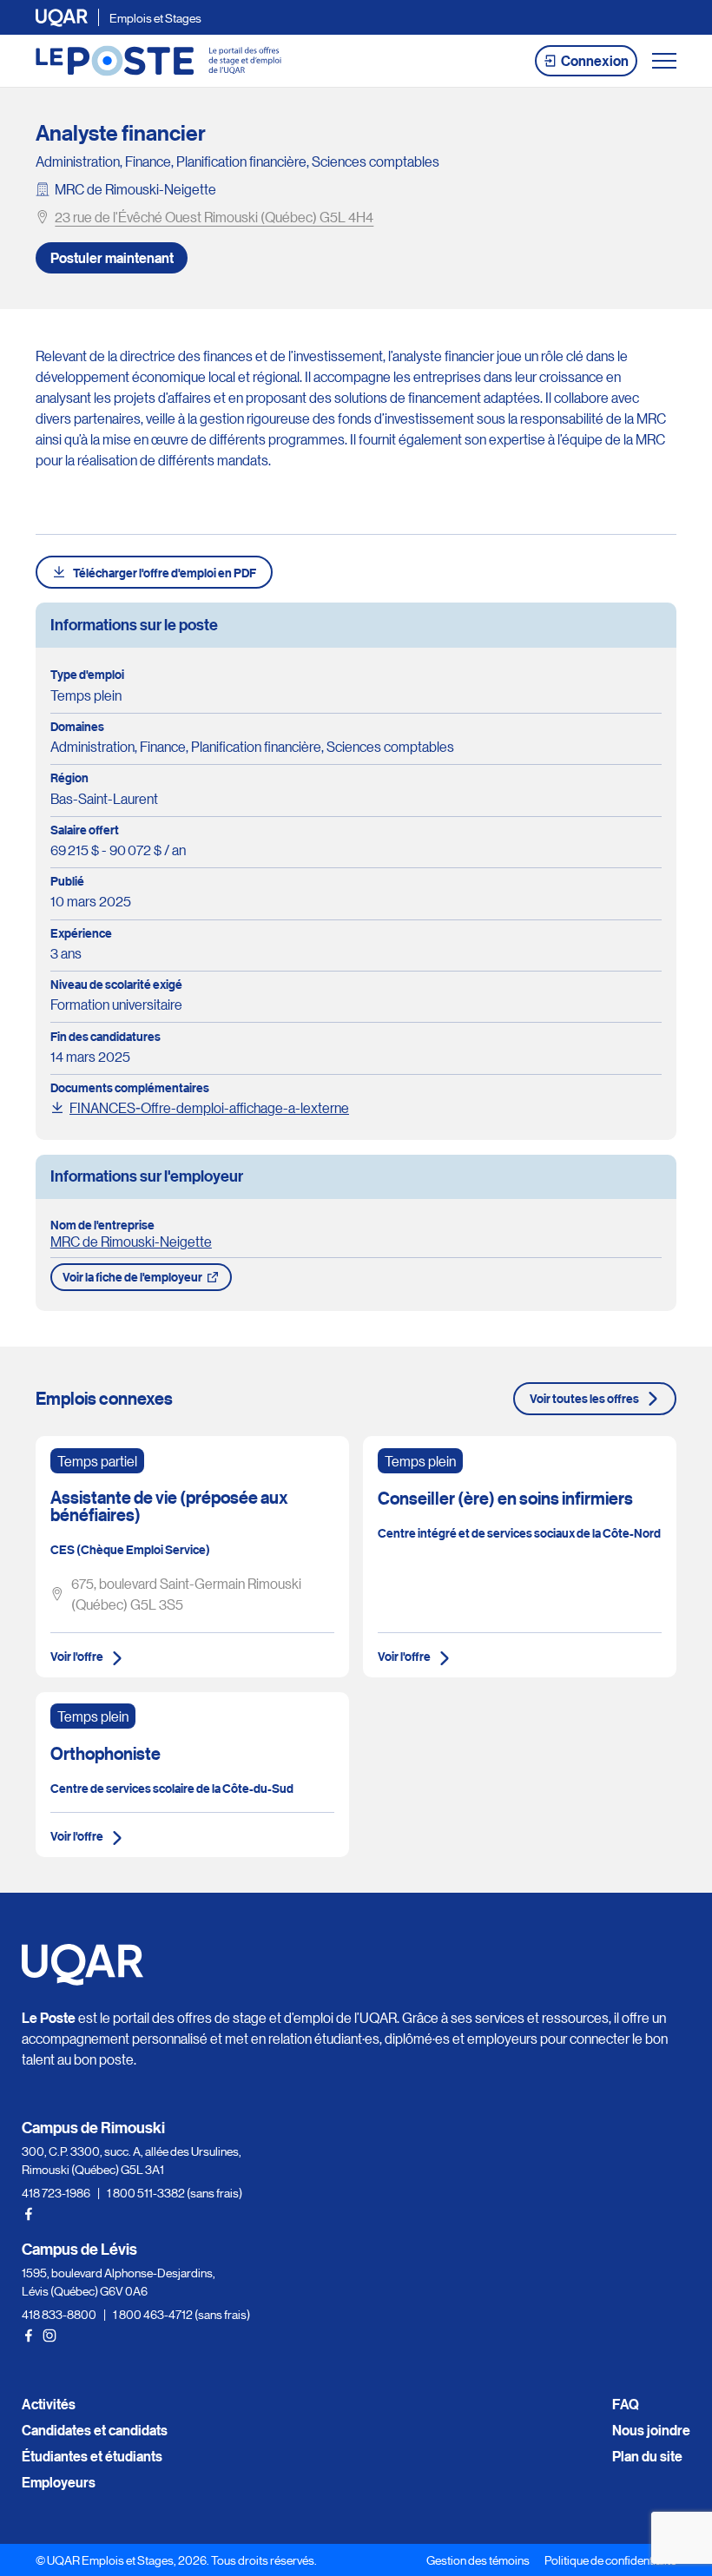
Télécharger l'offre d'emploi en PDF (165, 573)
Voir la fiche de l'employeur (132, 1277)
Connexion (595, 61)
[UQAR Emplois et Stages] (158, 61)
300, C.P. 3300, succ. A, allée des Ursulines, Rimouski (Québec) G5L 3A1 (132, 2160)
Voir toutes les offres (584, 1398)
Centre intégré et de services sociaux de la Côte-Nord (519, 1533)
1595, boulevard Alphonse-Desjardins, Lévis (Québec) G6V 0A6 (119, 2281)
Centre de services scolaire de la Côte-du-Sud (172, 1788)
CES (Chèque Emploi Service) (130, 1549)
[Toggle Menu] (664, 61)
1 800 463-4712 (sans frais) (181, 2314)
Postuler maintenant (112, 258)
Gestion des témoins (478, 2560)
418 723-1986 (56, 2192)
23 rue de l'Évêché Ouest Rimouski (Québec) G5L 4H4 (214, 217)
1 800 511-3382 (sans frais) (175, 2192)
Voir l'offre (77, 1657)
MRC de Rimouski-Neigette (135, 189)
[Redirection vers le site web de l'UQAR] (62, 18)
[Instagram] (49, 2336)
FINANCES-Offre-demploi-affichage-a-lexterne (209, 1107)
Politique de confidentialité (610, 2560)
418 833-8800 (59, 2314)
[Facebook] (29, 2214)
